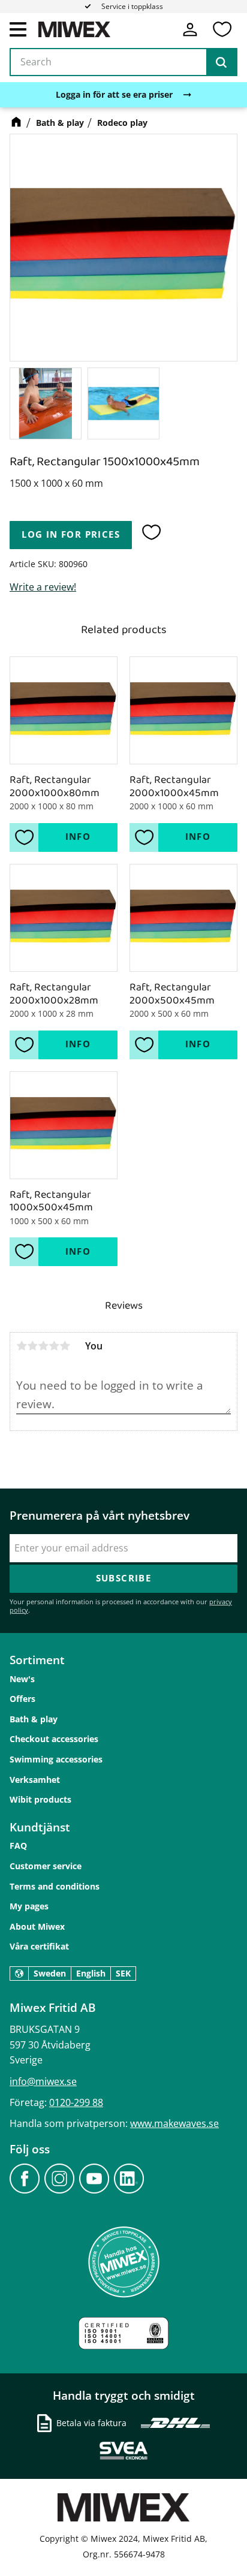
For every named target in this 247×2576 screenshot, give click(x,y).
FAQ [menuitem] (18, 1846)
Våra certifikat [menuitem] (39, 1946)
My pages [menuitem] (29, 1906)
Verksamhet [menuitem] (35, 1780)
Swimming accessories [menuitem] (56, 1759)
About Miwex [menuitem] (37, 1926)
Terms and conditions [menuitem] (55, 1886)
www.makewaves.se (174, 2123)
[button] (18, 29)
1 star (22, 1346)
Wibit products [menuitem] (40, 1799)
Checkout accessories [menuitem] (54, 1739)
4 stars (54, 1346)
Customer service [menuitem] (46, 1866)
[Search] (221, 62)
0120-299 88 (76, 2102)
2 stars (32, 1346)
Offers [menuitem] (22, 1699)
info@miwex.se (43, 2081)
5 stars (65, 1346)
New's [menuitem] (22, 1679)
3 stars (43, 1346)
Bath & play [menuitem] (34, 1719)
